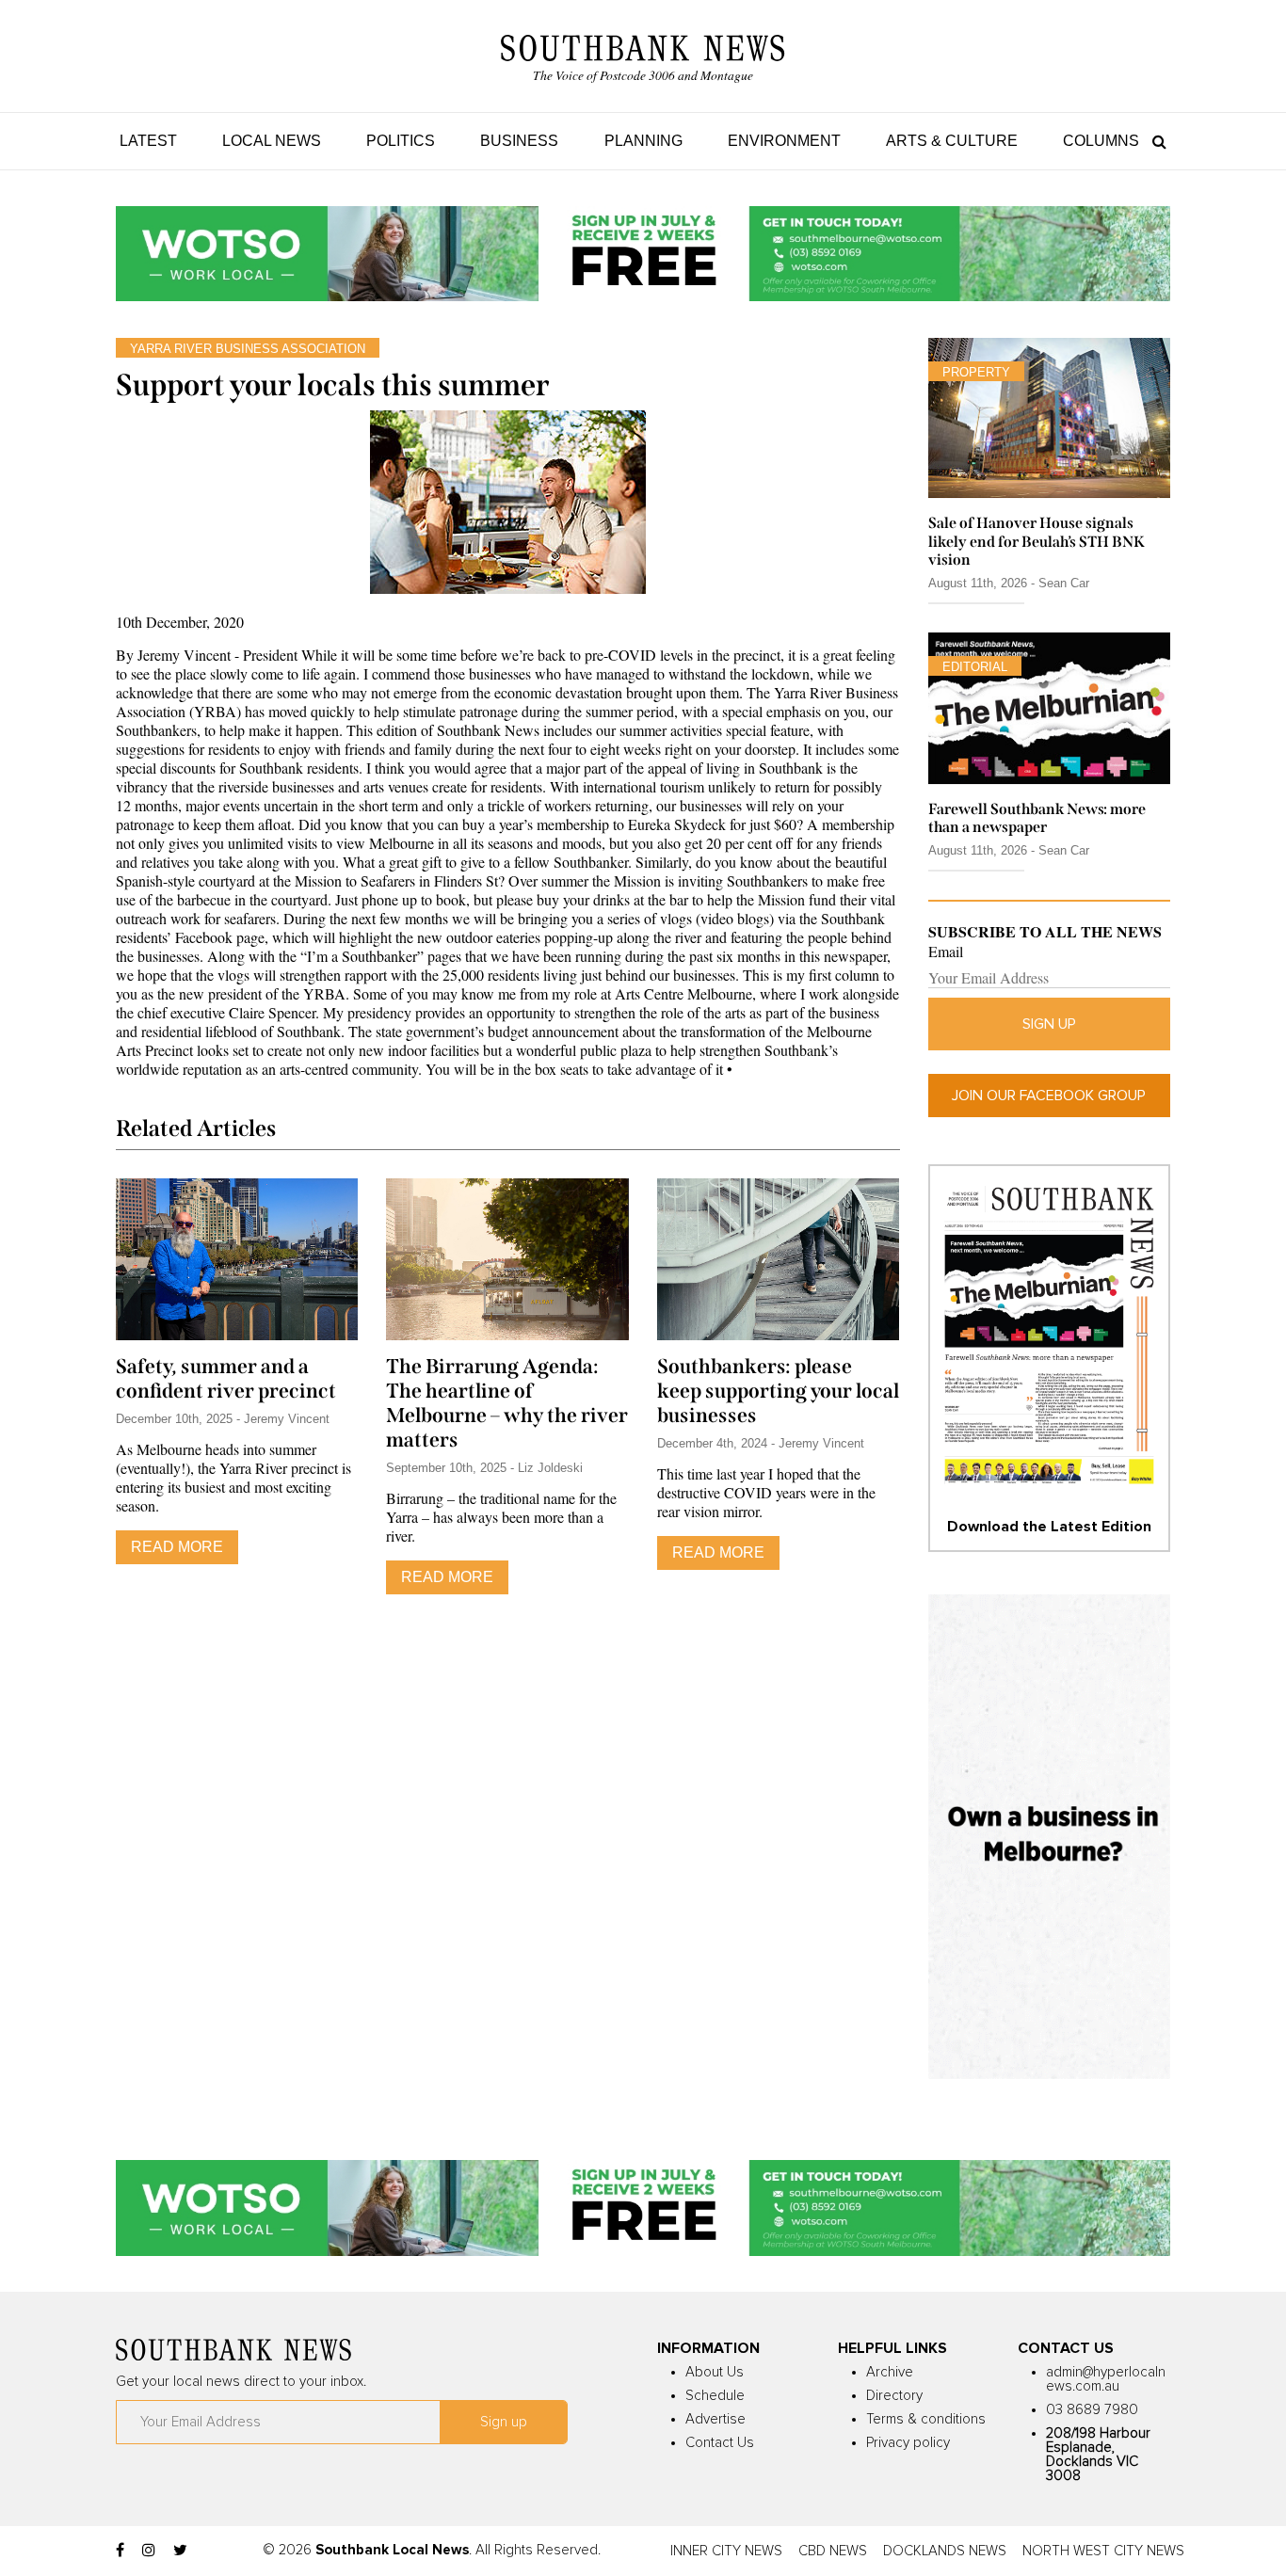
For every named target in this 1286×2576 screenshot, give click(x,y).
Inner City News (726, 2551)
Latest (148, 141)
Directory (894, 2396)
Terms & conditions (926, 2419)
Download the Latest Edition (1049, 1527)
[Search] (1155, 141)
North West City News (1103, 2551)
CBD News (833, 2551)
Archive (890, 2372)
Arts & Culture (952, 141)
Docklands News (945, 2551)
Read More (177, 1547)
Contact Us (720, 2443)
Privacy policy (908, 2443)
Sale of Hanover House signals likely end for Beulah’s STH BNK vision (1037, 541)
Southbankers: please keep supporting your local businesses (778, 1391)
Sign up (1049, 1024)
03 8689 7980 (1092, 2410)
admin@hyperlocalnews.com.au (1106, 2379)
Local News (272, 141)
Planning (643, 141)
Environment (784, 141)
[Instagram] (149, 2551)
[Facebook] (120, 2551)
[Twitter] (180, 2551)
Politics (401, 141)
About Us (715, 2372)
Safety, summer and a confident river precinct (226, 1379)
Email (946, 952)
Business (519, 141)
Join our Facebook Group (1049, 1096)
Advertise (715, 2419)
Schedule (715, 2396)
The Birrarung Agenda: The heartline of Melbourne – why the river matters (507, 1403)
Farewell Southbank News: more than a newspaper (1037, 818)
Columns (1101, 141)
